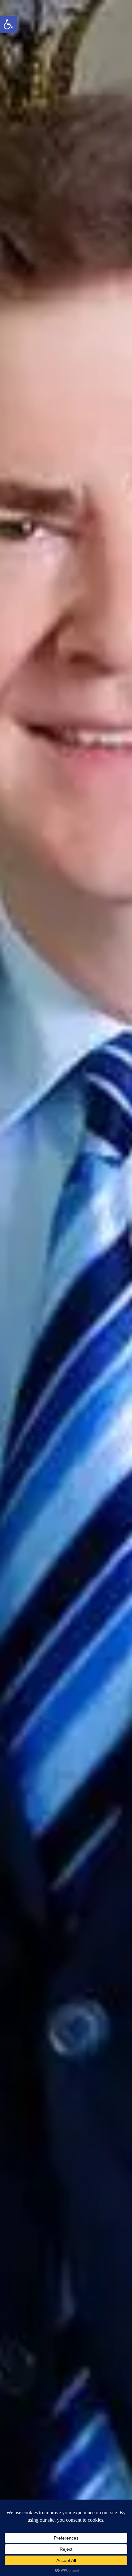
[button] (8, 24)
